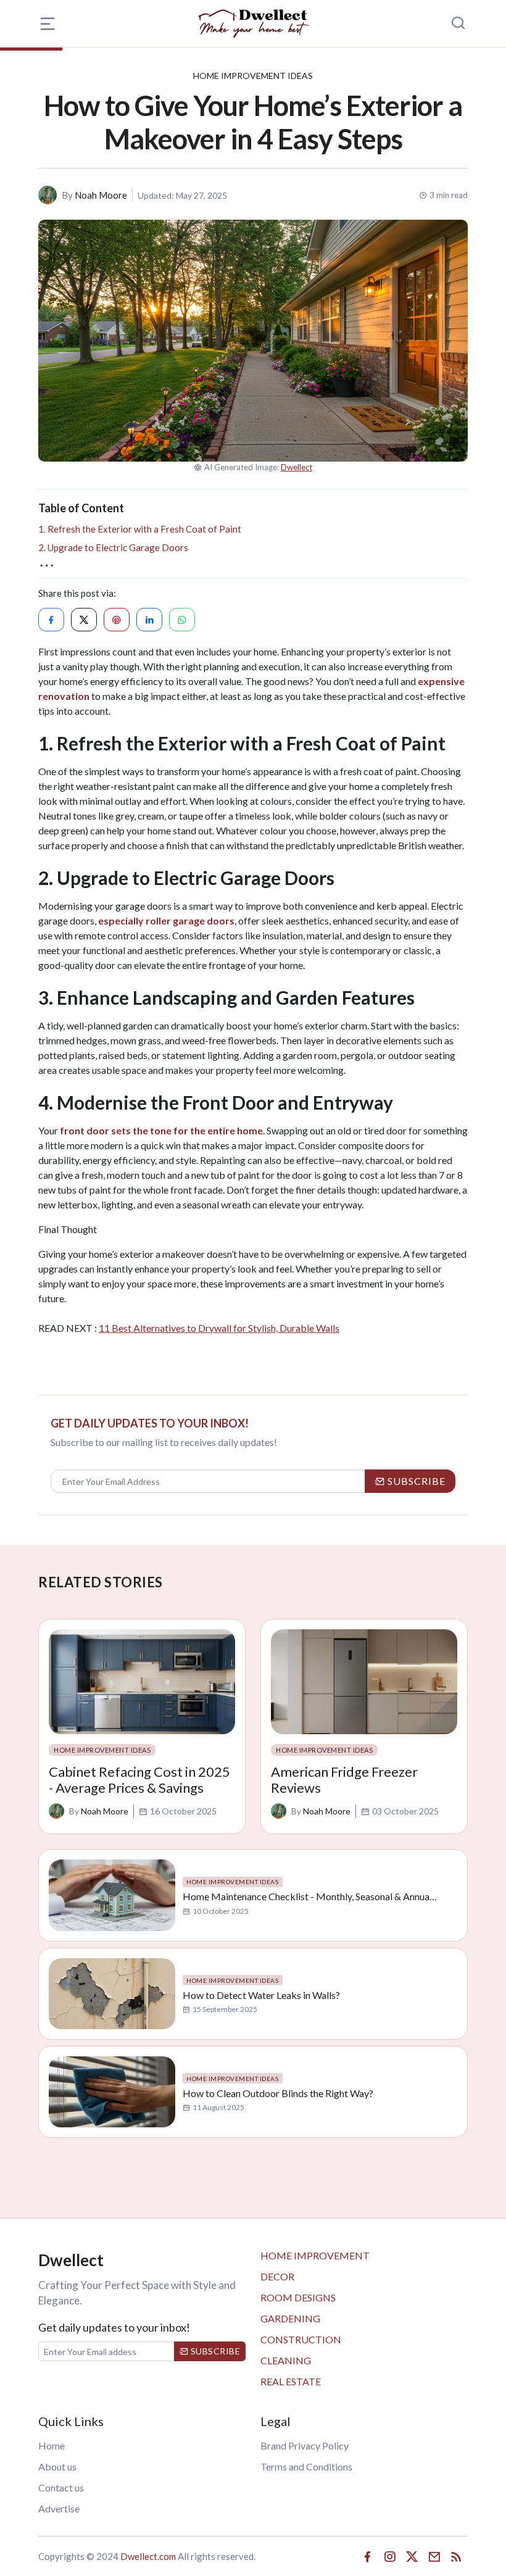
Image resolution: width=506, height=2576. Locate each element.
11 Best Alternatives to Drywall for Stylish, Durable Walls (219, 1328)
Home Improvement (315, 2255)
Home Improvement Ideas (253, 76)
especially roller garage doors (166, 920)
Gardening (290, 2318)
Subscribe (214, 2351)
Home (52, 2445)
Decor (277, 2276)
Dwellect (297, 467)
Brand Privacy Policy (305, 2445)
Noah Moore (101, 195)
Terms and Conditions (306, 2466)
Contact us (61, 2487)
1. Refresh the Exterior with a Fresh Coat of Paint (140, 529)
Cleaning (286, 2360)
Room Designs (298, 2297)
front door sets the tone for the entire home (161, 1130)
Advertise (59, 2508)
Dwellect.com (148, 2556)
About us (57, 2466)
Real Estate (291, 2381)
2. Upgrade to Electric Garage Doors (113, 547)
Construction (301, 2339)
